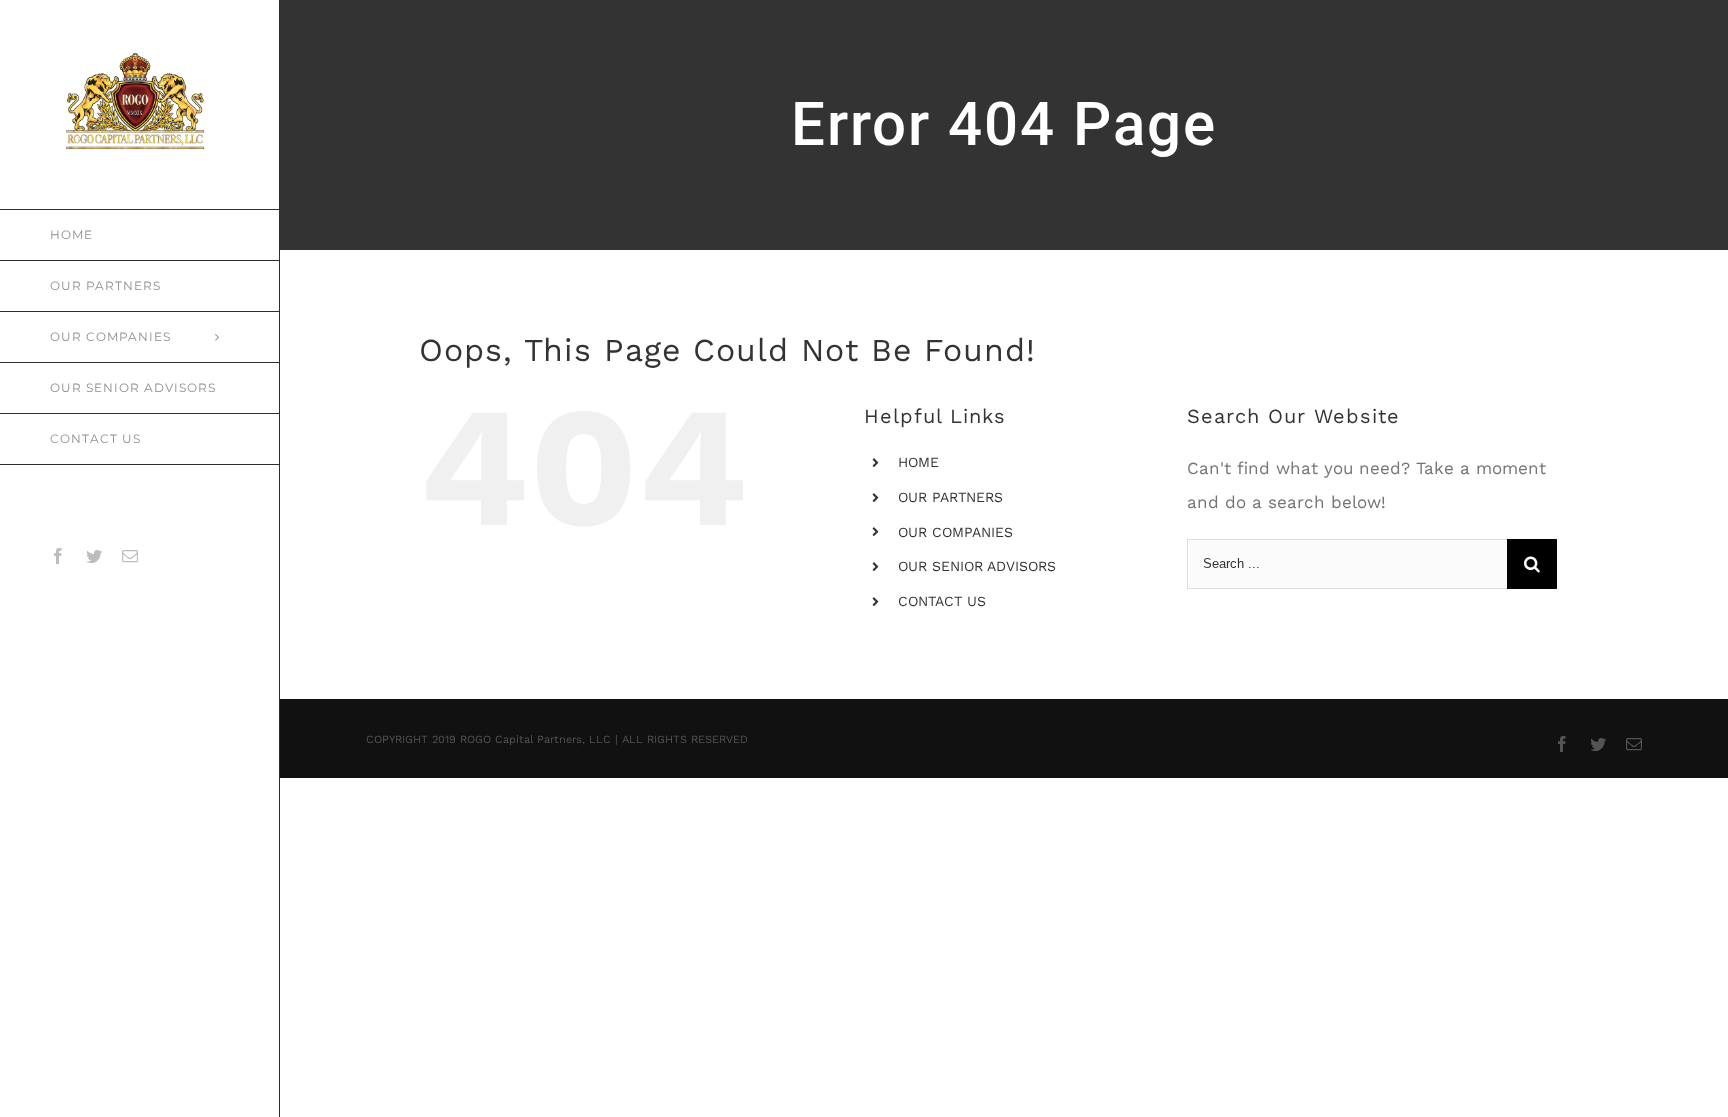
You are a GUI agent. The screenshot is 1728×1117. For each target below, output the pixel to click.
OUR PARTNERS (950, 497)
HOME (918, 462)
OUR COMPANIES (955, 532)
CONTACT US (942, 601)
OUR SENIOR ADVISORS (977, 566)
